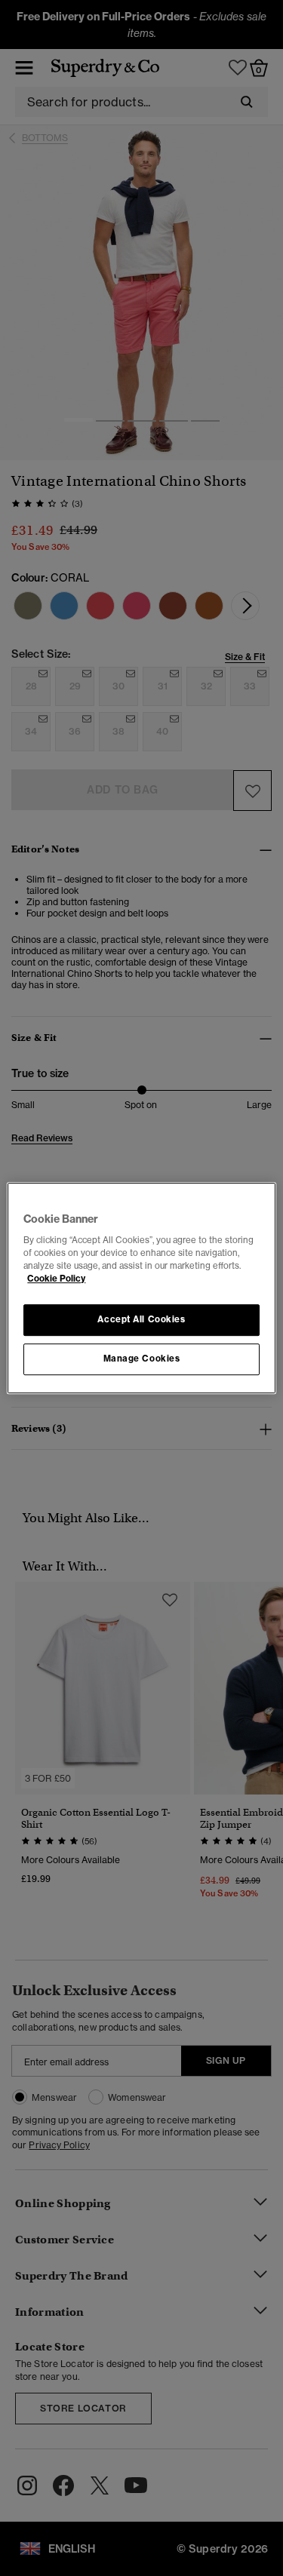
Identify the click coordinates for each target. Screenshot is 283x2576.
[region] (141, 1288)
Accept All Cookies (141, 1320)
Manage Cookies (142, 1359)
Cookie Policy (56, 1279)
